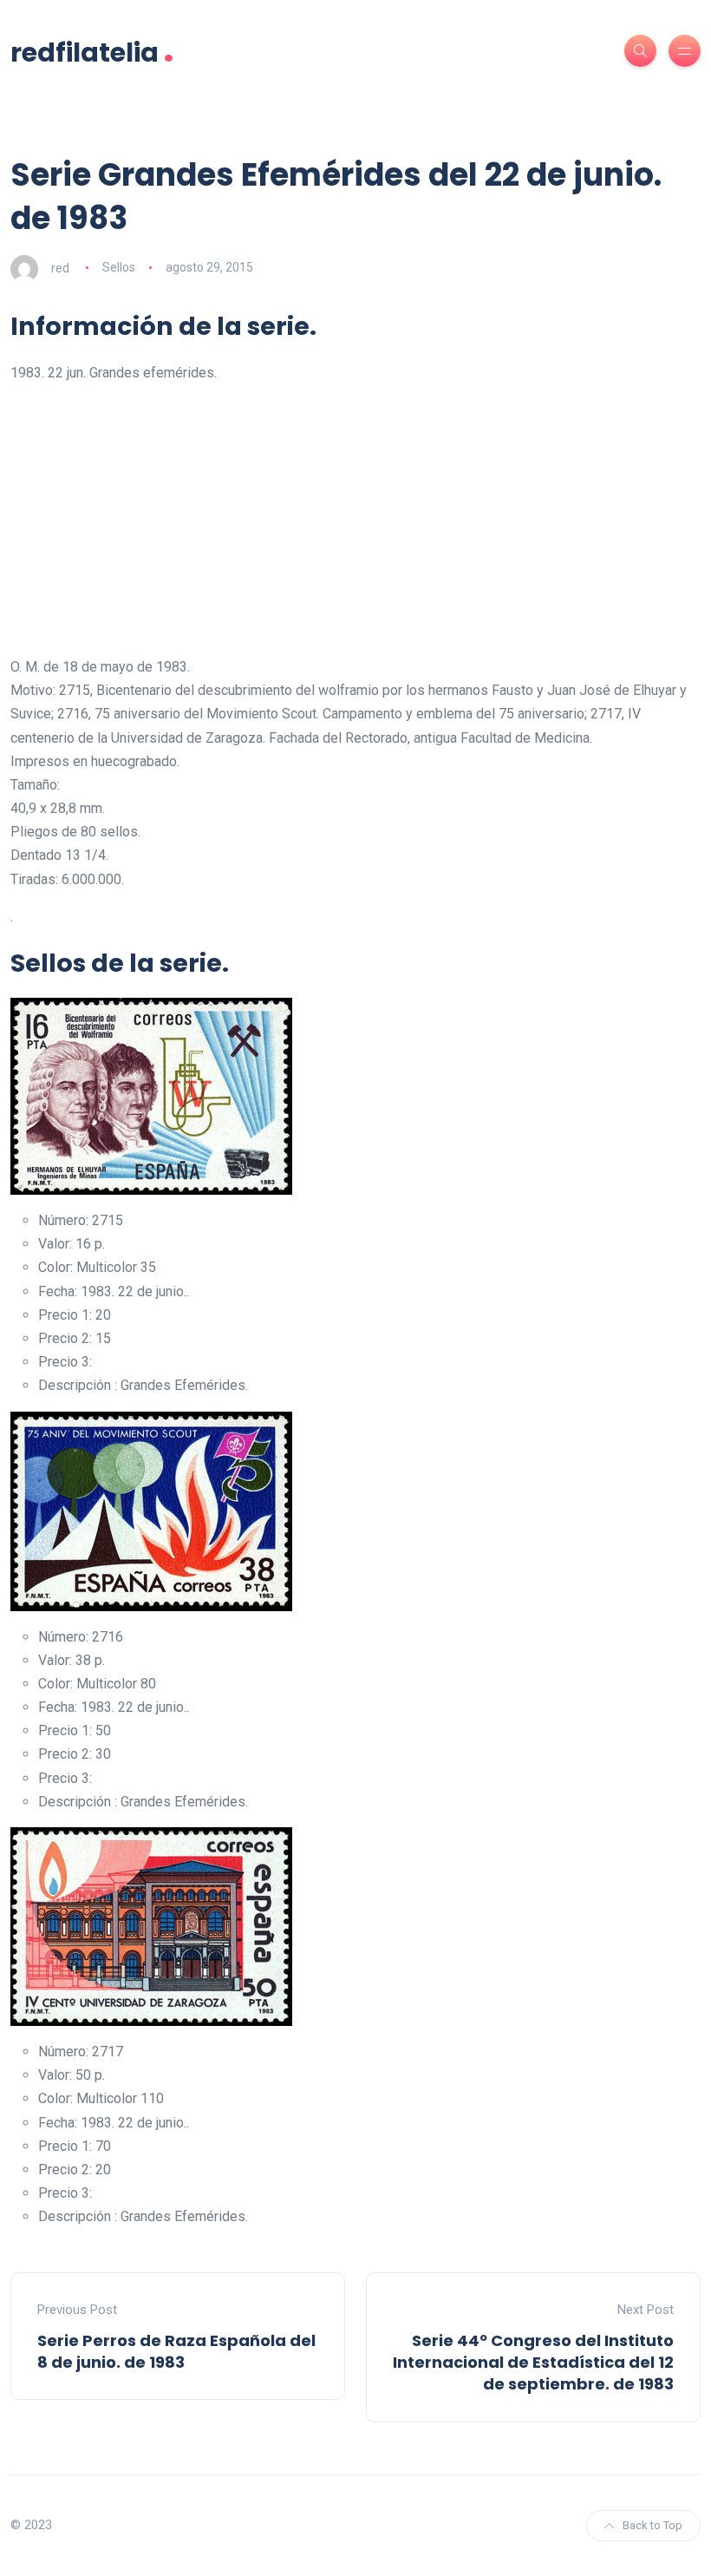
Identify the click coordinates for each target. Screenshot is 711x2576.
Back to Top (652, 2525)
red (60, 267)
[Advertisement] (355, 520)
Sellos (119, 267)
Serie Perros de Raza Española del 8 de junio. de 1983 (176, 2351)
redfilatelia (92, 51)
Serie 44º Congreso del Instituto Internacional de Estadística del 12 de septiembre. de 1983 (533, 2362)
